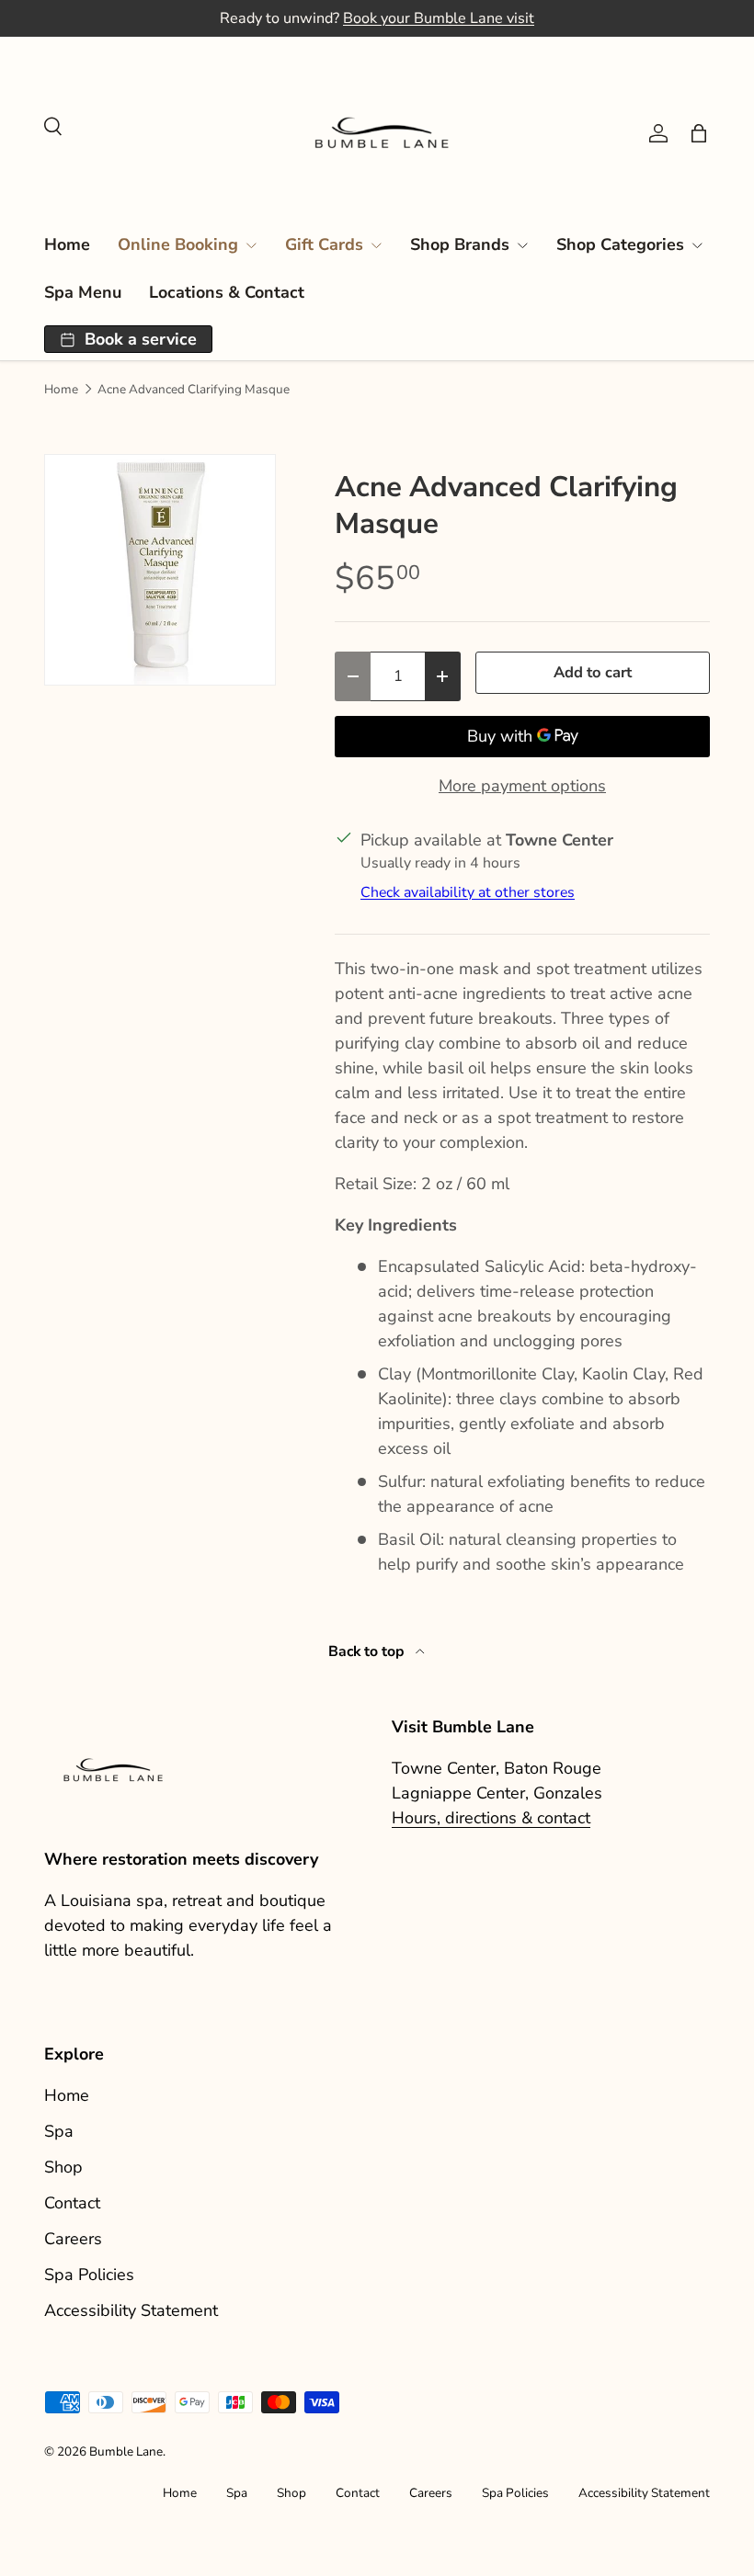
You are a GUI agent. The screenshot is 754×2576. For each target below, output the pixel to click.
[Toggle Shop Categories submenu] (697, 245)
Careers (73, 2239)
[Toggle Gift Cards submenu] (376, 245)
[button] (699, 133)
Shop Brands (460, 244)
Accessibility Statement (131, 2310)
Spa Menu (83, 292)
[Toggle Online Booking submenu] (251, 245)
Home (67, 244)
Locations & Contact (227, 292)
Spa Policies (89, 2275)
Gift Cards (324, 244)
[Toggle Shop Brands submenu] (522, 245)
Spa (59, 2131)
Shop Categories (620, 244)
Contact (72, 2203)
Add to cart (593, 672)
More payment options (522, 786)
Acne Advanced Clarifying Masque (194, 390)
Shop (63, 2167)
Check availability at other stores (468, 892)
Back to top (368, 1651)
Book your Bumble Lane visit (439, 18)
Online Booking (178, 244)
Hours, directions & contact (491, 1818)
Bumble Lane (126, 2451)
